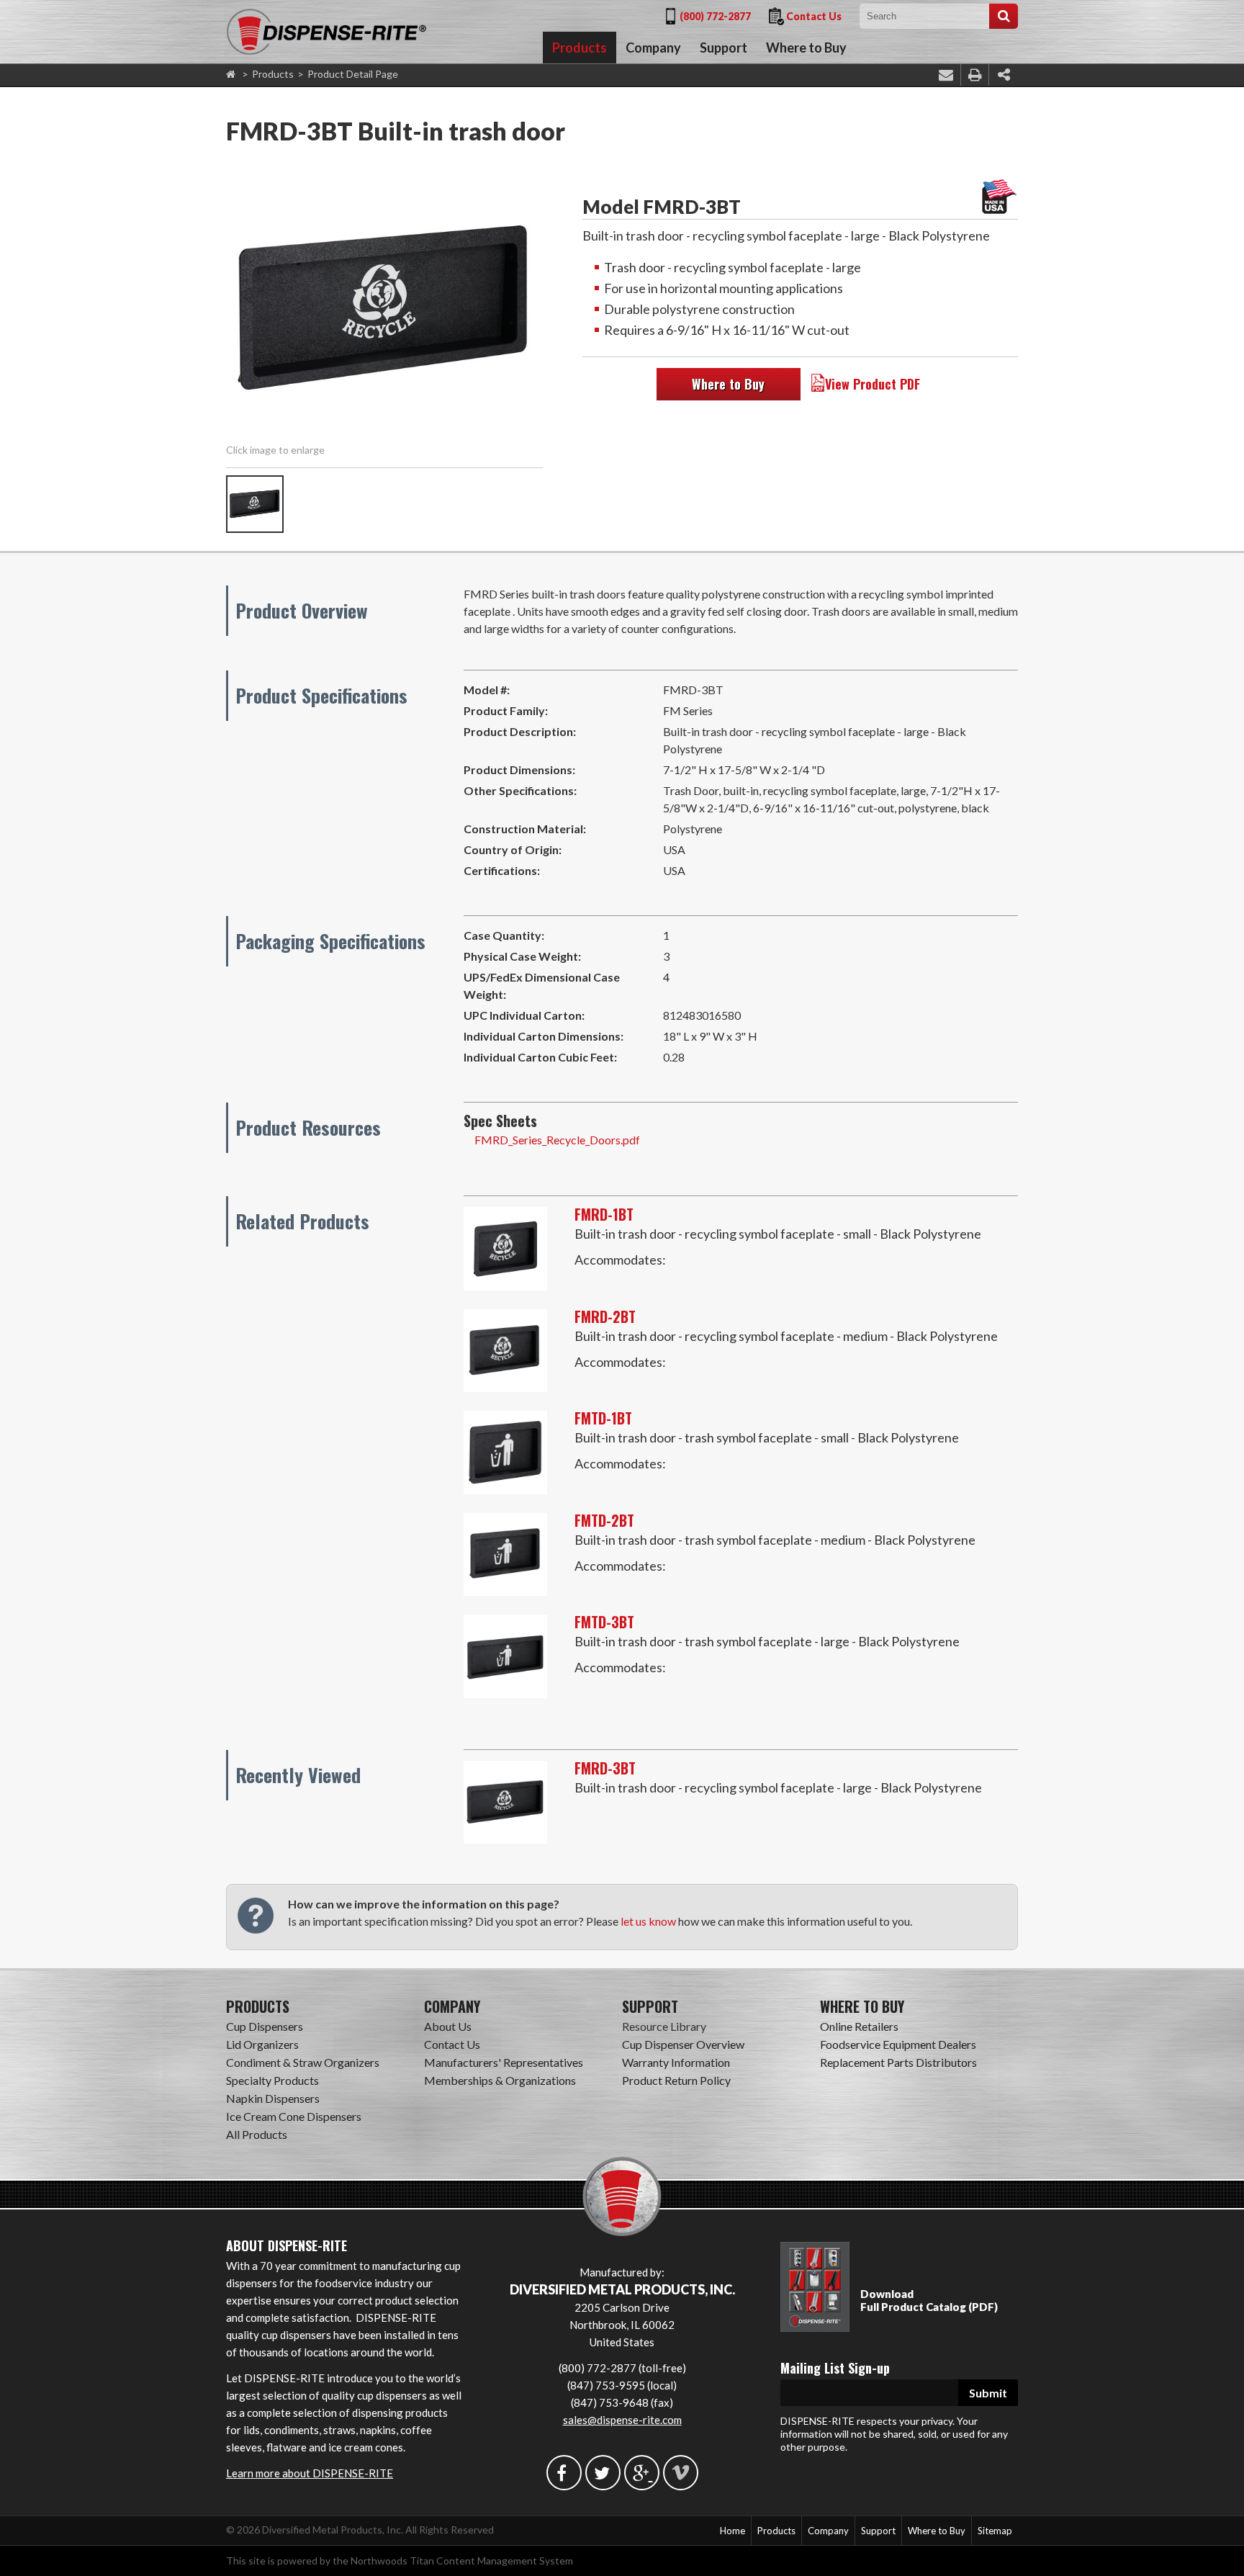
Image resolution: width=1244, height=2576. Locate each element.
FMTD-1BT (603, 1418)
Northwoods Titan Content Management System (462, 2561)
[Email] (946, 75)
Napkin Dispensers (273, 2098)
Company (653, 48)
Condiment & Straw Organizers (303, 2062)
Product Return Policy (676, 2080)
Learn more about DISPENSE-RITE (310, 2473)
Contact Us (814, 16)
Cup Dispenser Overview (683, 2044)
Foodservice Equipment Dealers (898, 2044)
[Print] (975, 75)
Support (724, 48)
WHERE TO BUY (862, 2006)
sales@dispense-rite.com (622, 2420)
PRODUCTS (258, 2006)
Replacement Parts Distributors (898, 2062)
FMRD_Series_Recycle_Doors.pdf (557, 1140)
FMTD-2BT (604, 1520)
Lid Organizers (262, 2044)
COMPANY (452, 2006)
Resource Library (664, 2026)
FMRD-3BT (605, 1768)
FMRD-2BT (605, 1316)
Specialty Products (272, 2080)
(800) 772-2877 (715, 16)
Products (580, 48)
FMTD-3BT (604, 1622)
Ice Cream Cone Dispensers (294, 2116)
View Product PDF (873, 384)
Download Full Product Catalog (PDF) (929, 2300)
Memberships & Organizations (500, 2080)
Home (733, 2531)
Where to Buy (806, 48)
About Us (448, 2026)
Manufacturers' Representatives (504, 2062)
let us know (648, 1921)
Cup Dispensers (265, 2026)
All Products (257, 2134)
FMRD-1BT (604, 1214)
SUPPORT (650, 2006)
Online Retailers (859, 2026)
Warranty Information (676, 2062)
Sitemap (995, 2531)
